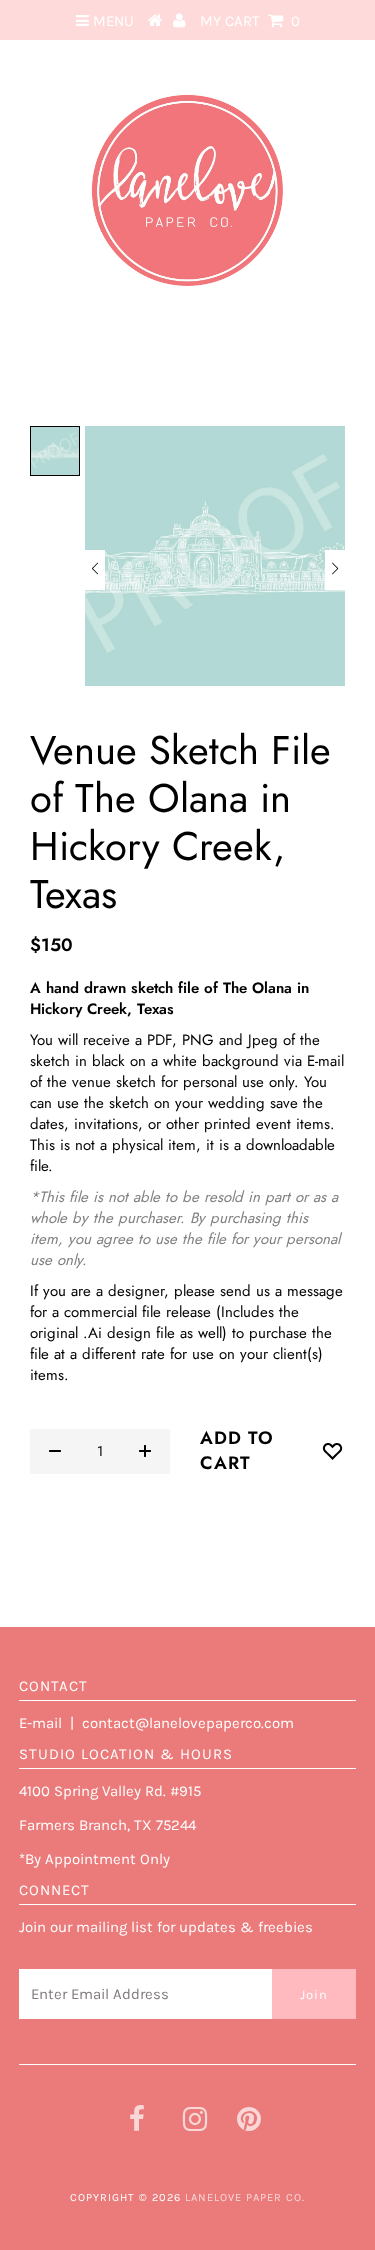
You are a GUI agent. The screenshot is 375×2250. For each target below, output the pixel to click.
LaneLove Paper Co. (245, 2197)
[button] (95, 570)
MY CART (250, 21)
